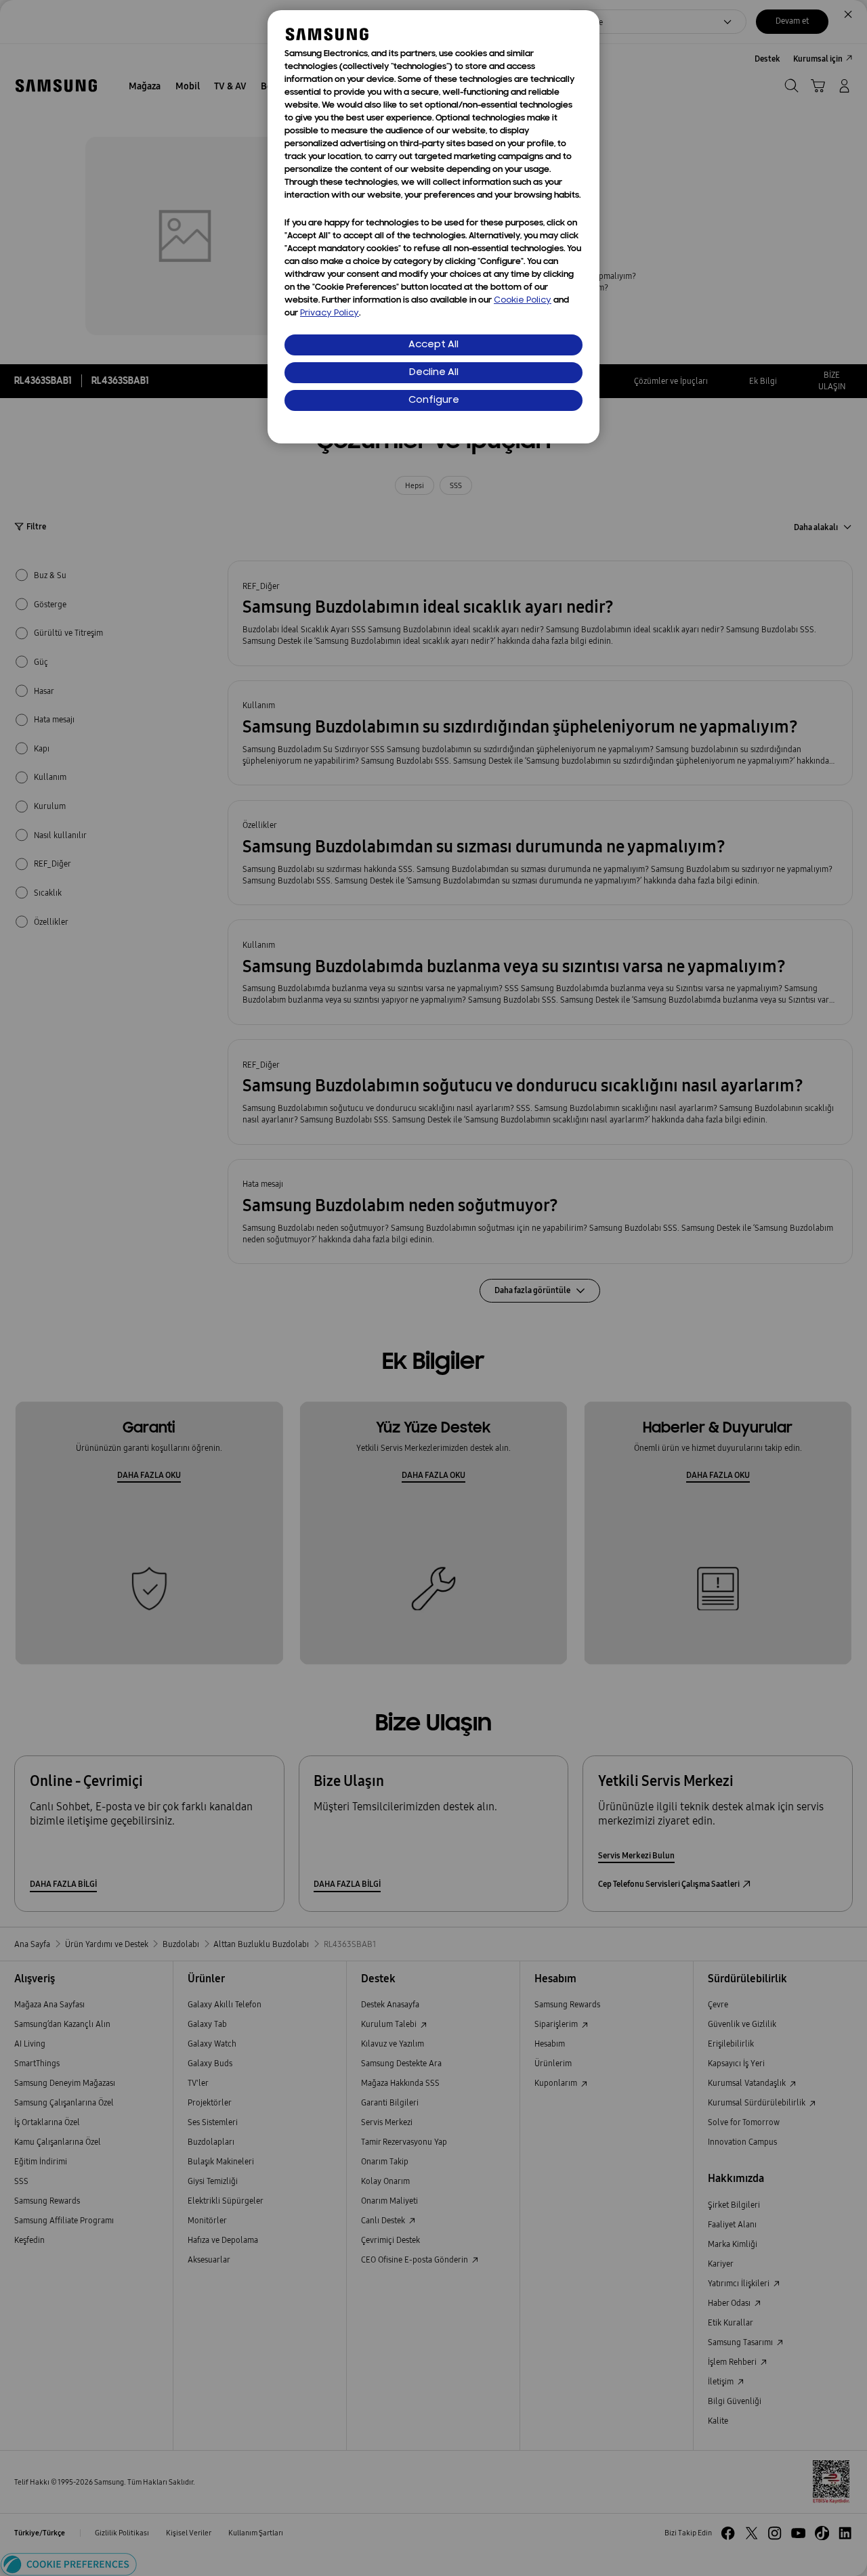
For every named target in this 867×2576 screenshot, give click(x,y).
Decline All (434, 373)
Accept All (433, 345)
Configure (434, 400)
